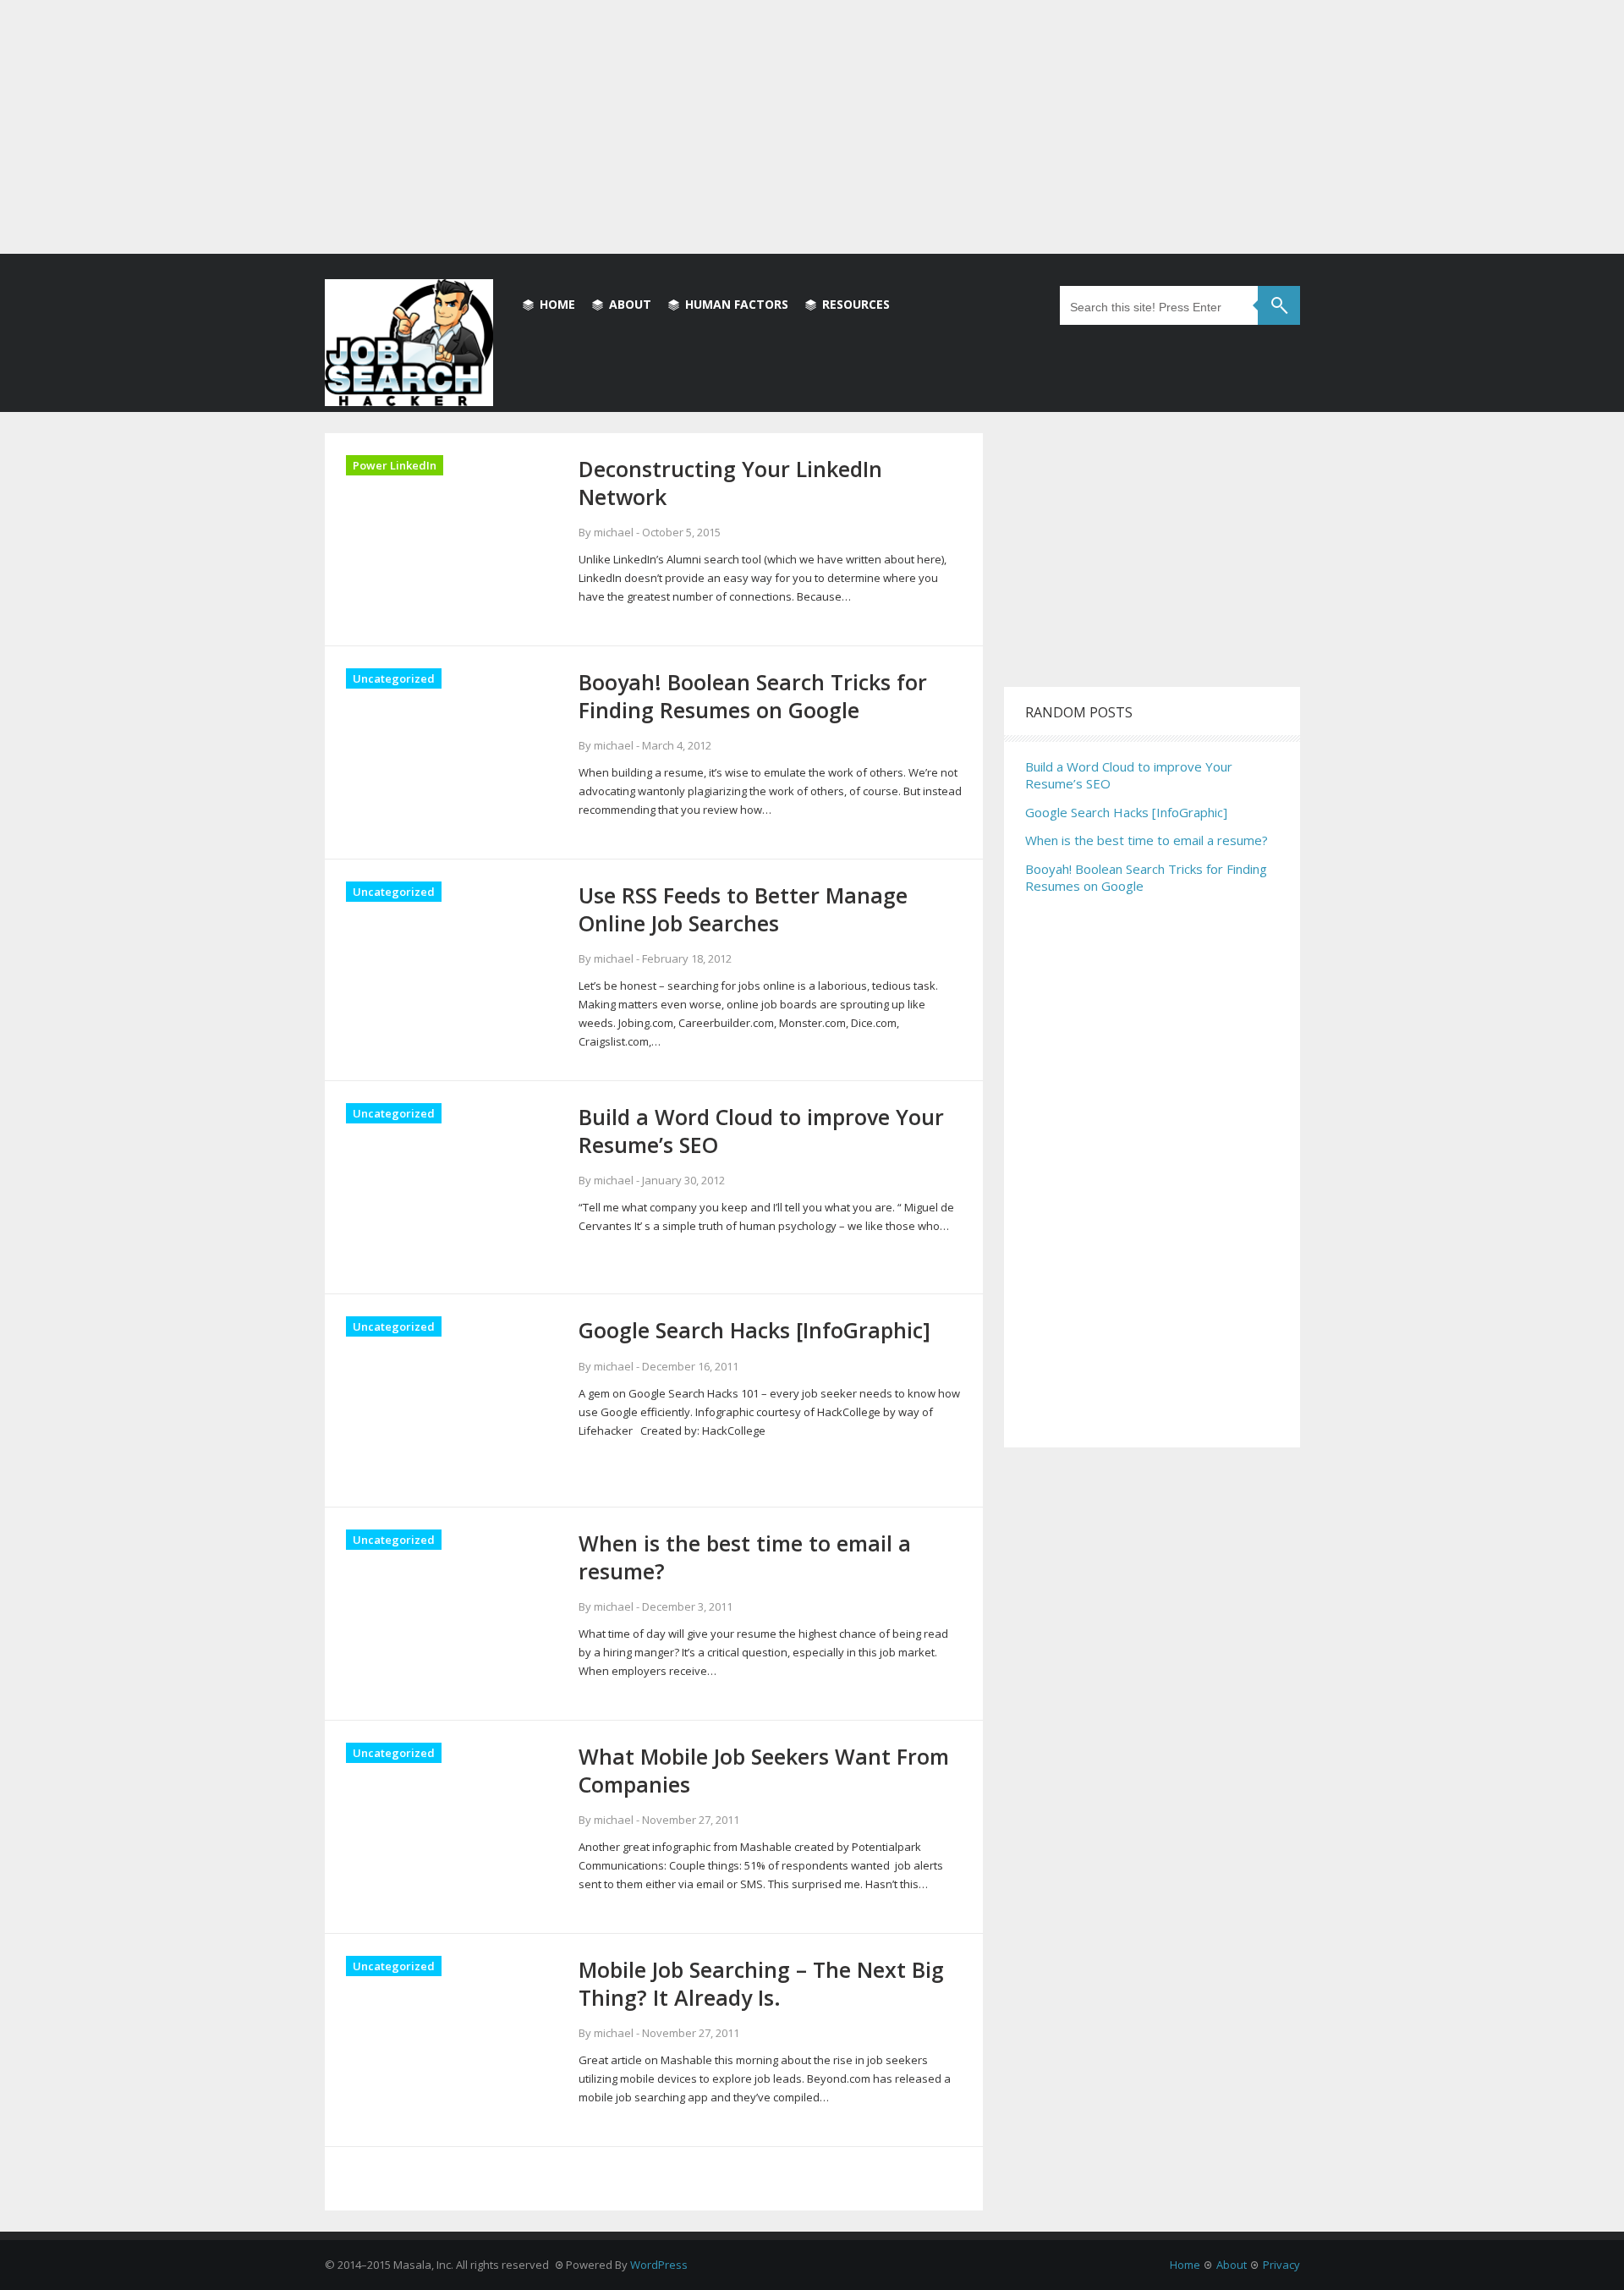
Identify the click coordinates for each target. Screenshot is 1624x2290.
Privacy (1281, 2265)
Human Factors (737, 304)
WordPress (659, 2265)
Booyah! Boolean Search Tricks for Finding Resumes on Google (1146, 877)
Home (557, 304)
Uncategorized (394, 678)
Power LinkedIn (395, 465)
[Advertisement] (812, 127)
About (630, 304)
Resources (856, 304)
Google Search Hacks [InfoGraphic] (1126, 812)
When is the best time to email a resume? (1147, 840)
